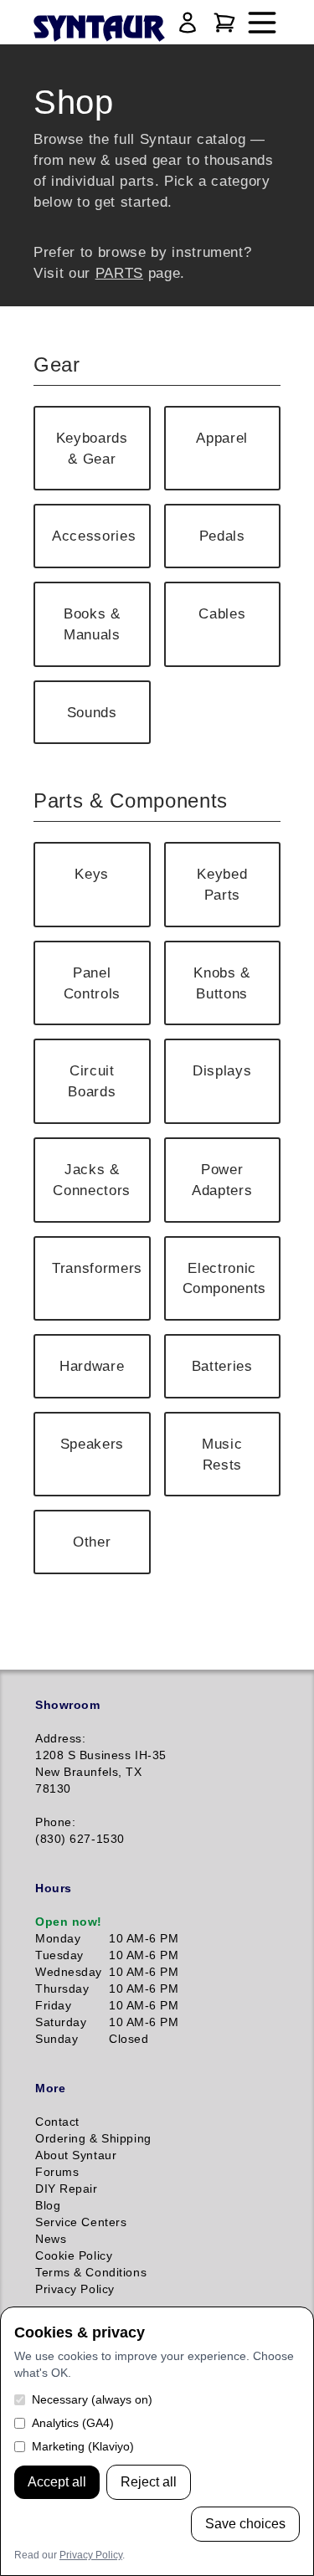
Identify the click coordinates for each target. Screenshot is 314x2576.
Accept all (57, 2482)
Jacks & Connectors (92, 1180)
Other (92, 1542)
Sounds (92, 712)
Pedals (222, 536)
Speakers (92, 1444)
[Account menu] (188, 23)
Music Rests (222, 1454)
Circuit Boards (92, 1081)
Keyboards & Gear (92, 448)
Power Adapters (222, 1180)
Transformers (97, 1268)
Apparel (222, 438)
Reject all (149, 2482)
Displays (222, 1070)
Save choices (245, 2524)
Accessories (94, 536)
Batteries (222, 1366)
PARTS (119, 273)
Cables (222, 613)
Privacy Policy (91, 2555)
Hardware (92, 1366)
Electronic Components (225, 1278)
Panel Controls (92, 983)
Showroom (67, 1705)
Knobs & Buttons (222, 983)
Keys (92, 874)
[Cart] (224, 23)
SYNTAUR (98, 29)
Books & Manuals (92, 624)
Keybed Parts (222, 884)
